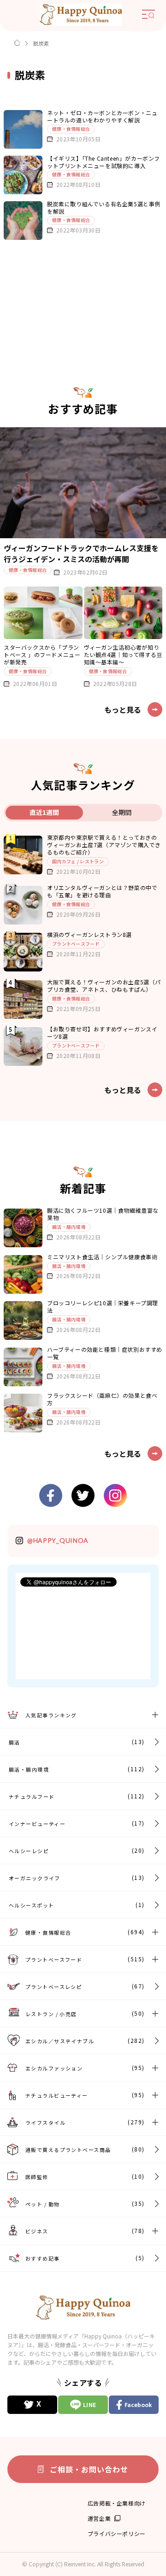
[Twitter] (32, 2405)
